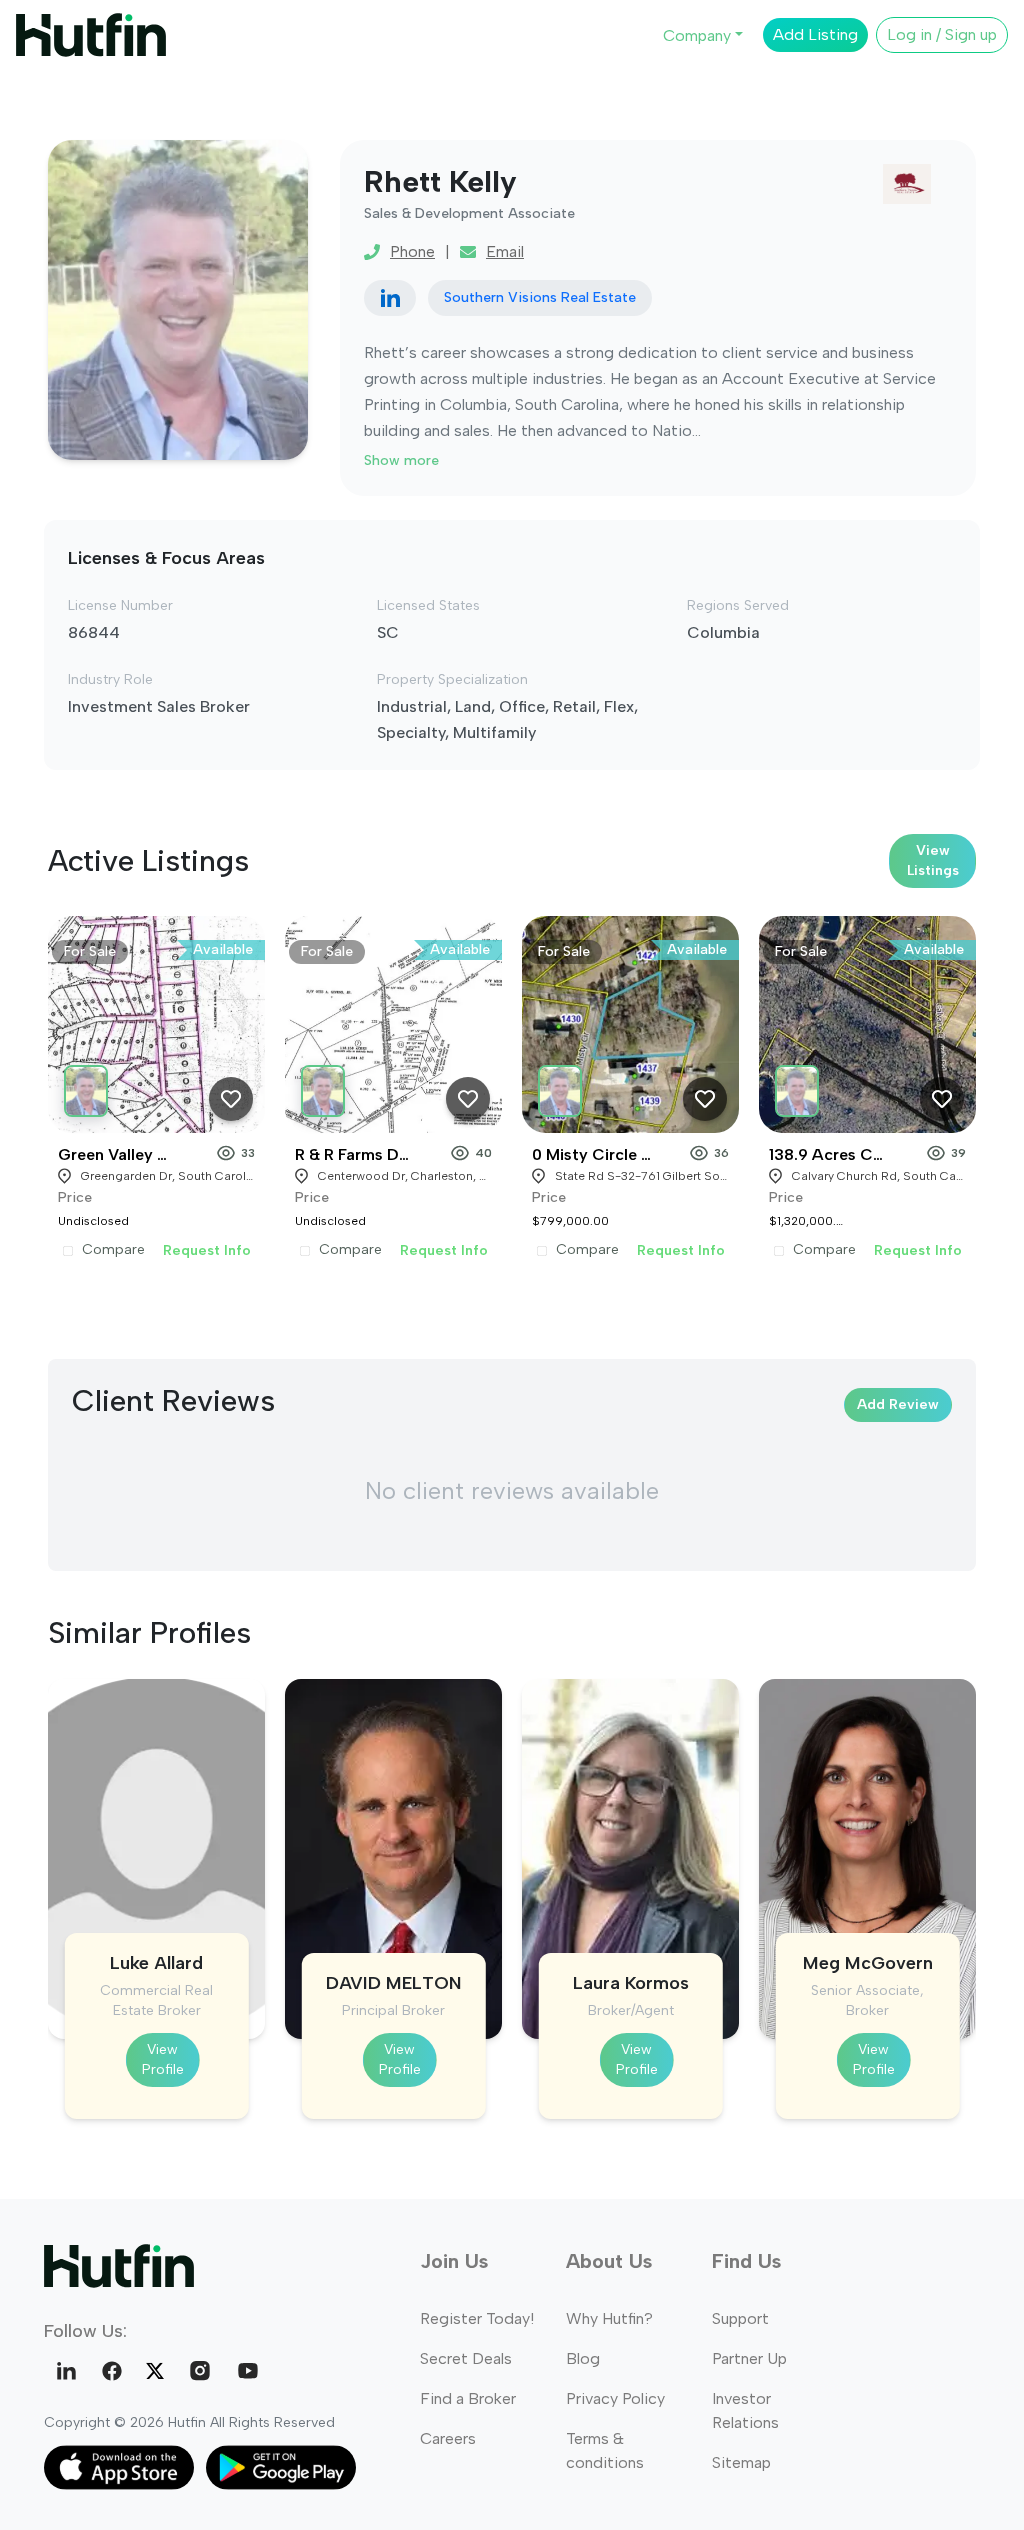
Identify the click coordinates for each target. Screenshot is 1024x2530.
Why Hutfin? (609, 2318)
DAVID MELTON (394, 1983)
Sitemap (741, 2462)
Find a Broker (468, 2398)
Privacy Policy (615, 2398)
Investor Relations (745, 2410)
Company (697, 35)
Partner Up (749, 2358)
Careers (448, 2438)
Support (740, 2318)
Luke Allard (156, 1963)
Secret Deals (466, 2358)
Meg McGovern (868, 1963)
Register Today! (477, 2318)
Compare (113, 1250)
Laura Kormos (631, 1983)
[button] (89, 1087)
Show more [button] (401, 460)
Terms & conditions (605, 2450)
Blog (583, 2358)
